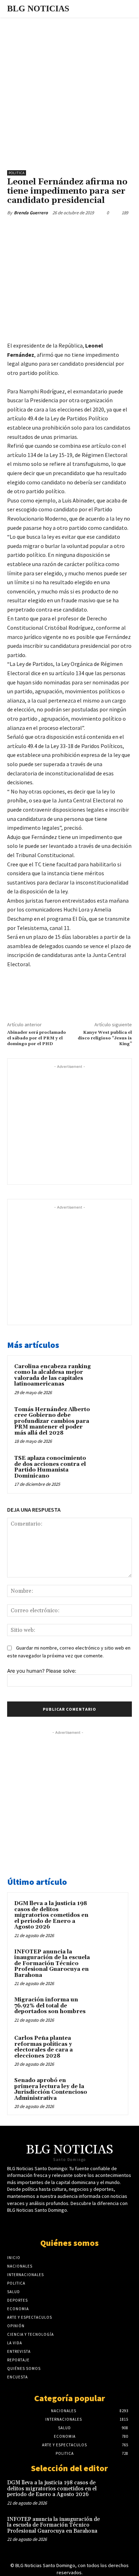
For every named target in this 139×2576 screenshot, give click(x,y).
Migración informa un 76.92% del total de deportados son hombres (50, 2006)
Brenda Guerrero (31, 213)
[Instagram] (88, 2224)
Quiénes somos (69, 2243)
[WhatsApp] (86, 229)
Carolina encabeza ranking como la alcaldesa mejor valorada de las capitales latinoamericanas (53, 1375)
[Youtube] (76, 2224)
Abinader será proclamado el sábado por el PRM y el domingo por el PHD (37, 1038)
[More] (103, 229)
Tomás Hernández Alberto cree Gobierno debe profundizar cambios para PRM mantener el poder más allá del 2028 (52, 1421)
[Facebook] (37, 229)
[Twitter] (53, 229)
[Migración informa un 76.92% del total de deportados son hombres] (107, 2010)
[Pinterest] (69, 229)
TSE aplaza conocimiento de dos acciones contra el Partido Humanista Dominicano (50, 1467)
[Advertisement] (69, 90)
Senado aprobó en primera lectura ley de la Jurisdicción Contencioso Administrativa (51, 2089)
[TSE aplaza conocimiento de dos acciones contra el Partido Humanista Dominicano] (110, 1469)
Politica (17, 173)
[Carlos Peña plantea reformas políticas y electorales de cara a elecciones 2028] (107, 2048)
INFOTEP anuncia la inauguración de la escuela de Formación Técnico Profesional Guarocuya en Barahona (52, 1964)
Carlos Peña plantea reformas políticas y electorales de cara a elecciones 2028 (43, 2047)
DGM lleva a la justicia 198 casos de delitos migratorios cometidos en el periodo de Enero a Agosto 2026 (51, 1915)
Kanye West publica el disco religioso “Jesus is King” (105, 1038)
